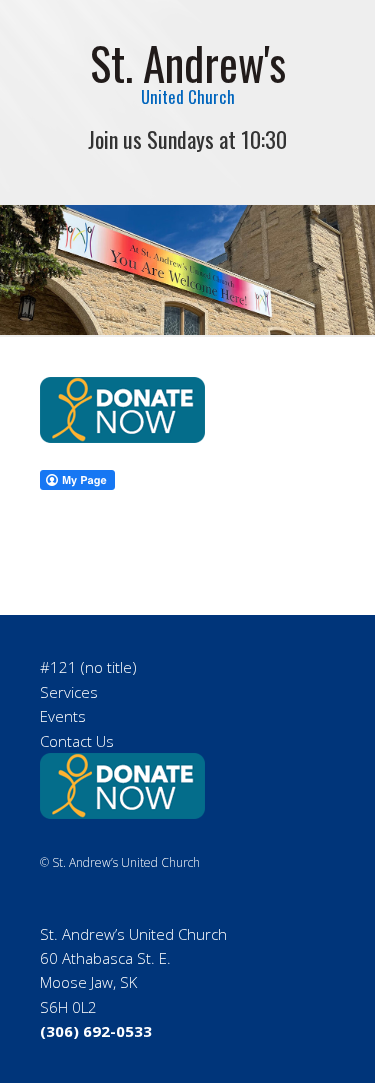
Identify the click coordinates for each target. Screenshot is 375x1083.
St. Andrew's (188, 62)
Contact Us (77, 741)
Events (63, 716)
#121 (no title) (88, 667)
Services (69, 692)
